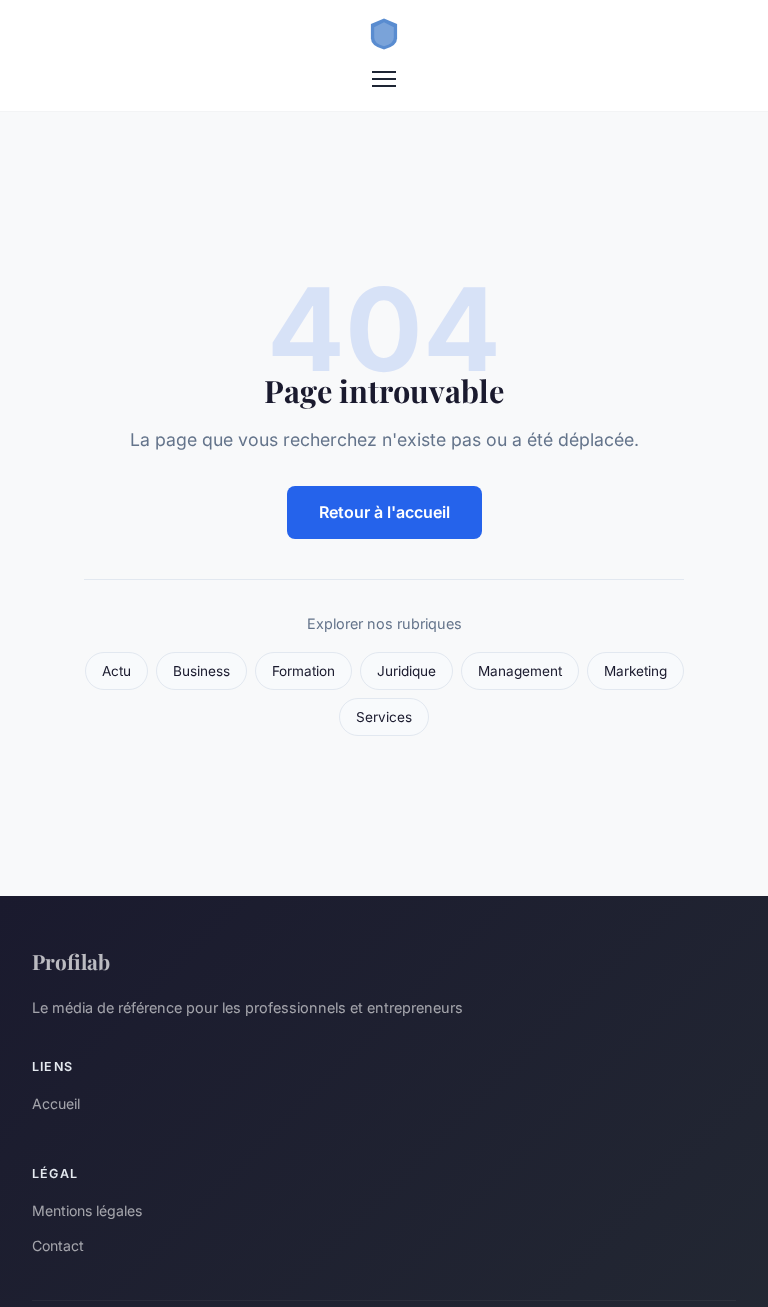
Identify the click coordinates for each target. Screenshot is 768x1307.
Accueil (56, 1103)
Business (201, 671)
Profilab (71, 961)
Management (520, 671)
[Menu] (384, 79)
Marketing (635, 671)
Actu (116, 671)
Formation (303, 671)
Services (384, 717)
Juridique (406, 671)
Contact (58, 1245)
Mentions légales (87, 1210)
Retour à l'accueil (384, 512)
